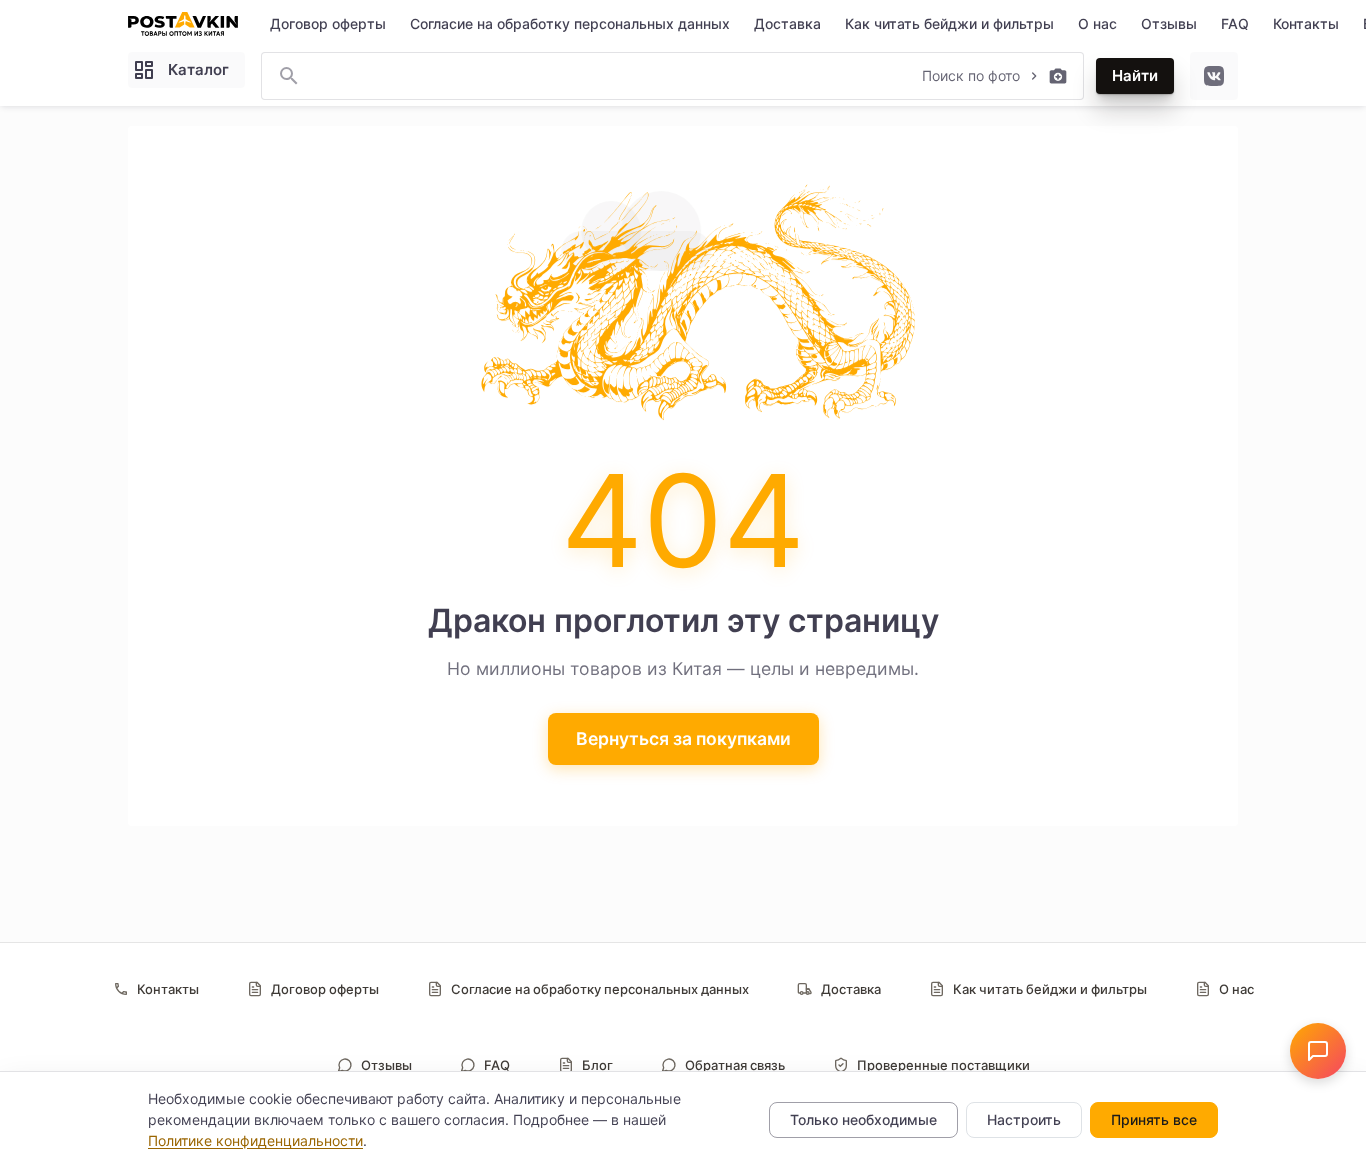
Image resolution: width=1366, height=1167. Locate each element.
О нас (1097, 23)
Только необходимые (863, 1119)
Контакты (1306, 23)
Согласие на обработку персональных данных (570, 23)
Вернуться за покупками (683, 738)
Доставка (787, 23)
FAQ (1235, 23)
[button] (1318, 1051)
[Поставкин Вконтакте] (1214, 76)
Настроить (1024, 1119)
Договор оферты (328, 23)
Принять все (1154, 1119)
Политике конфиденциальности (255, 1140)
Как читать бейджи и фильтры (949, 23)
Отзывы (1169, 23)
